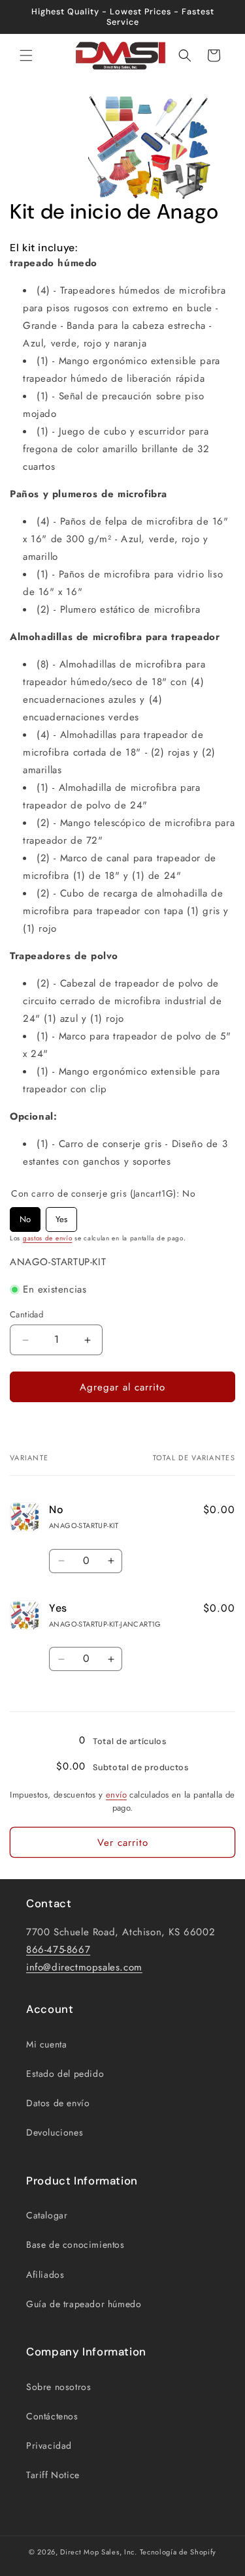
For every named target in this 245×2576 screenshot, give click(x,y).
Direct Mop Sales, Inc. (98, 2552)
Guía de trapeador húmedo (84, 2304)
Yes (61, 1216)
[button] (26, 55)
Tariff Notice (53, 2475)
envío (116, 1795)
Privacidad (49, 2446)
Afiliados (45, 2275)
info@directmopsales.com (84, 1967)
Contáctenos (52, 2416)
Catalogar (47, 2215)
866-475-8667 (58, 1950)
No (25, 1216)
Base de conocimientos (75, 2245)
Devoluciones (55, 2132)
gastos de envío (48, 1238)
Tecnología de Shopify (178, 2552)
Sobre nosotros (58, 2387)
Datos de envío (58, 2103)
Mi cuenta (46, 2044)
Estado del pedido (65, 2074)
